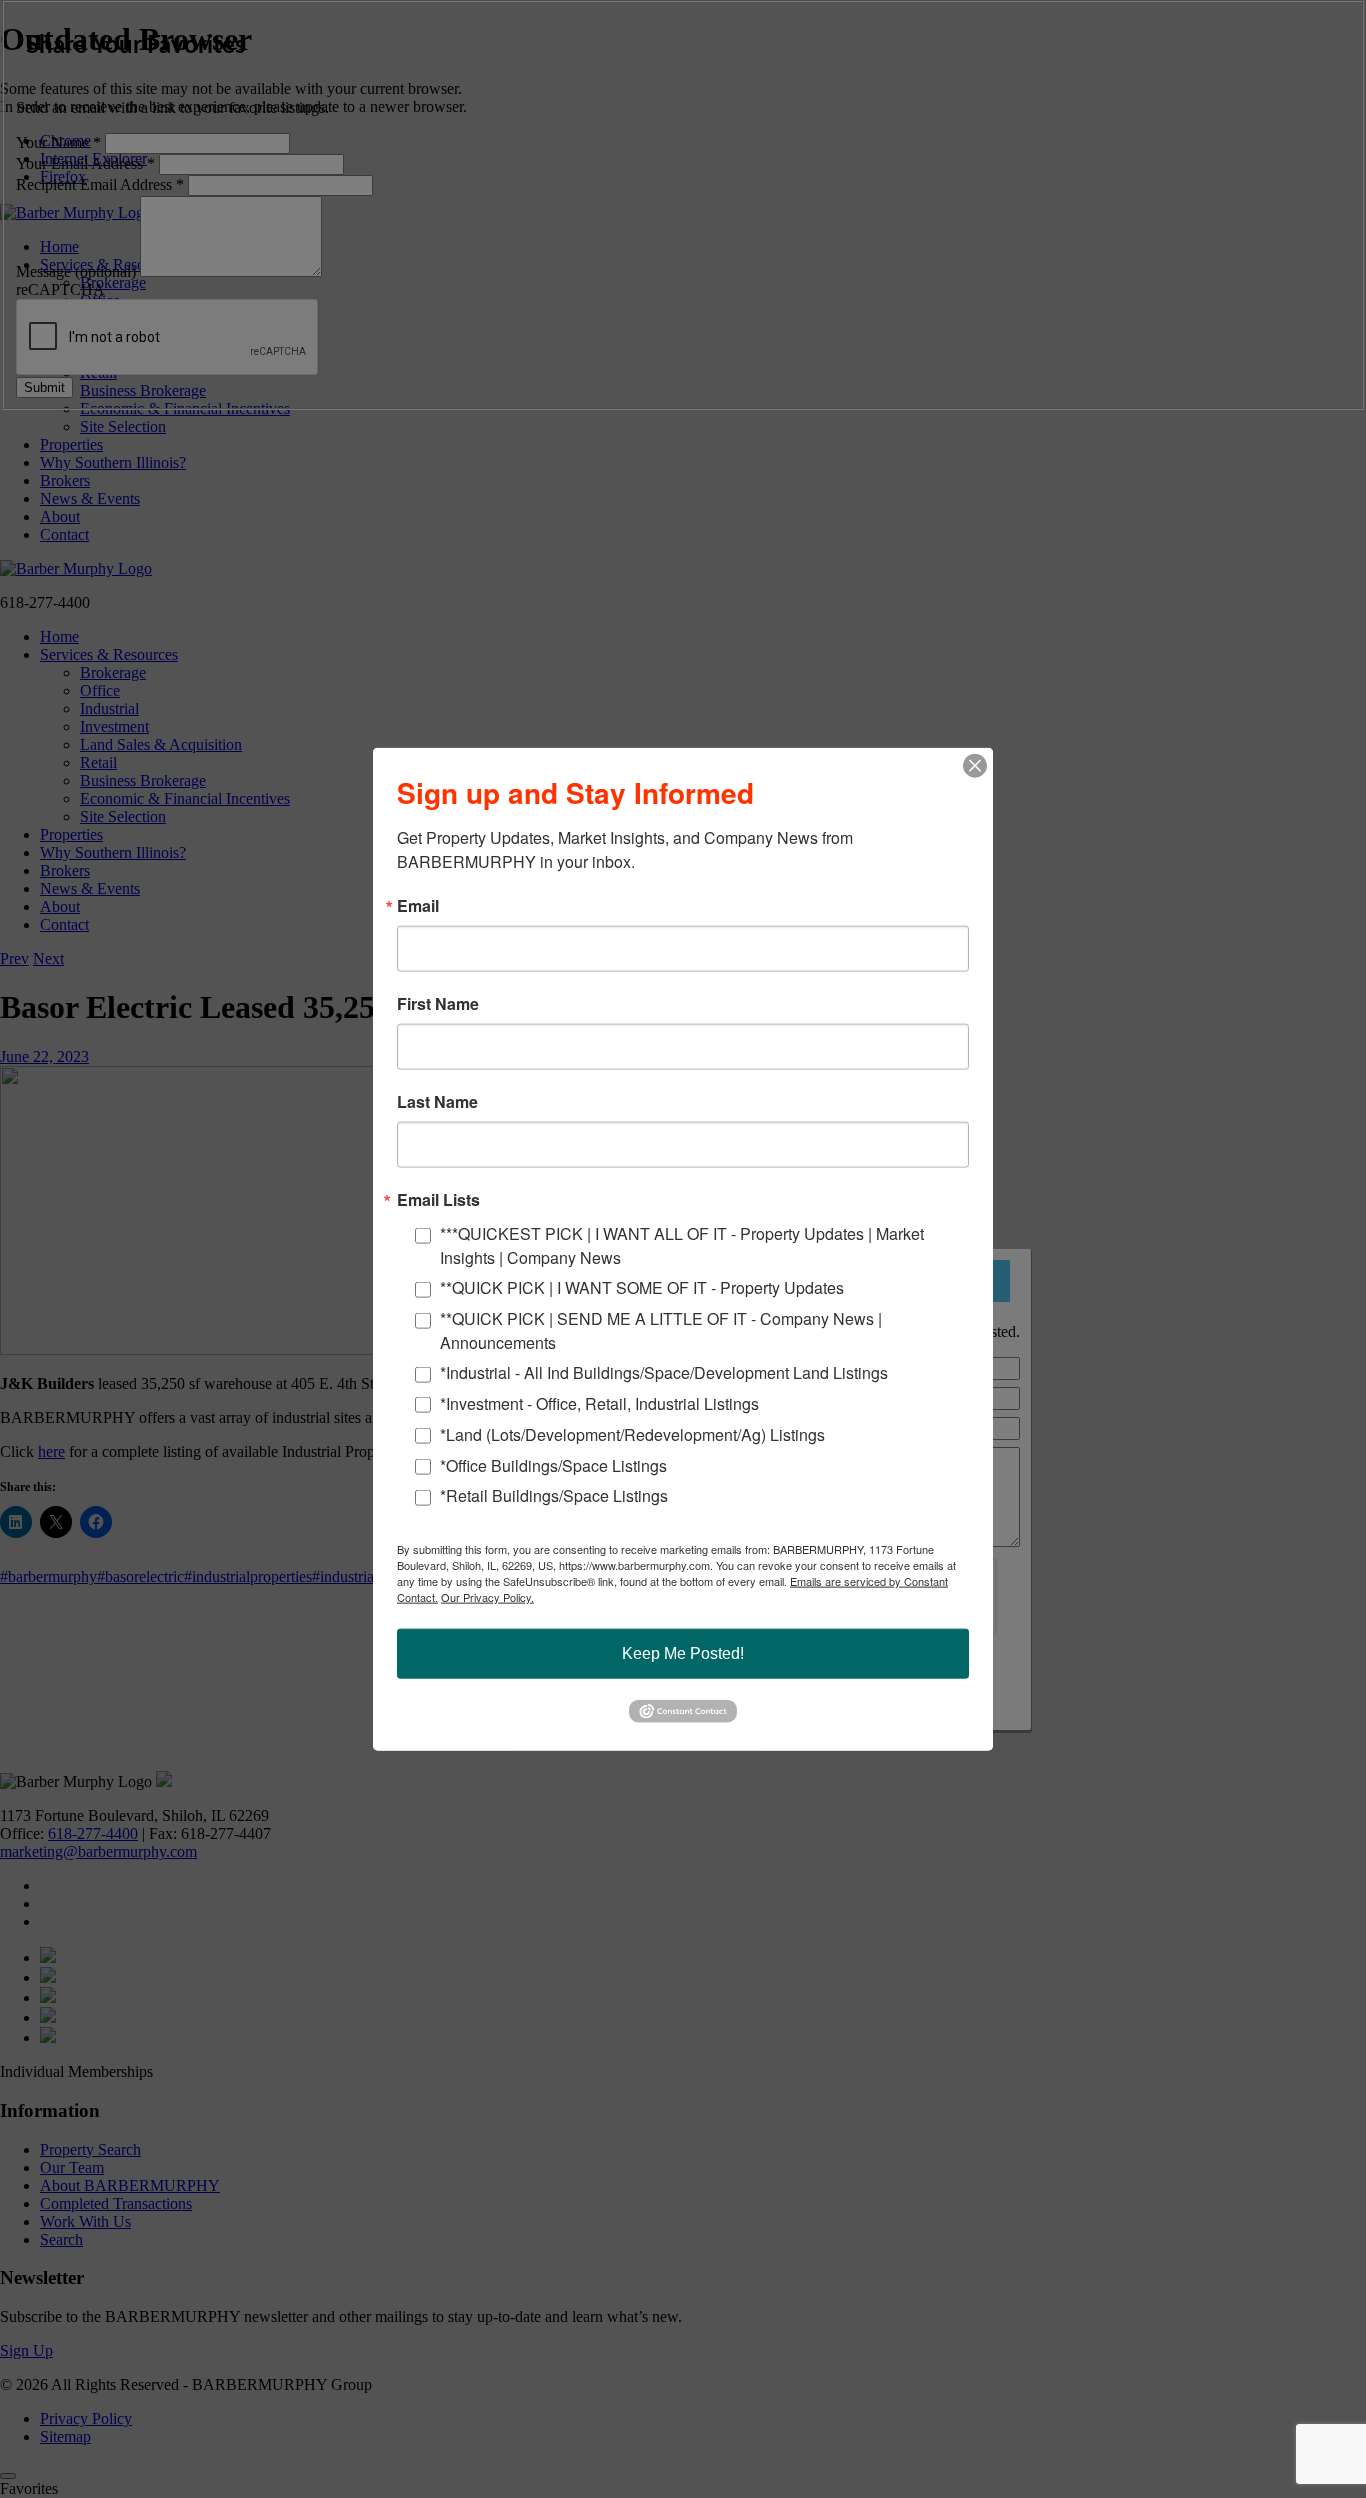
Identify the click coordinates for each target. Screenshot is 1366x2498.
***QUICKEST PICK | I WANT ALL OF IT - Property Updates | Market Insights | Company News (682, 1245)
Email (418, 906)
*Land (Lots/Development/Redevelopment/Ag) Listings (632, 1433)
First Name (438, 1004)
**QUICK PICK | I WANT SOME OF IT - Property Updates (642, 1287)
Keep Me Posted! (683, 1653)
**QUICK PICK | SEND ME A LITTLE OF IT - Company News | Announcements (661, 1329)
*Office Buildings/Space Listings (553, 1464)
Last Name (437, 1102)
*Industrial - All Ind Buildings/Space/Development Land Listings (664, 1372)
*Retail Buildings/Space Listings (554, 1495)
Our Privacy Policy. (487, 1597)
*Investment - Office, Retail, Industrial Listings (599, 1403)
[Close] (975, 766)
